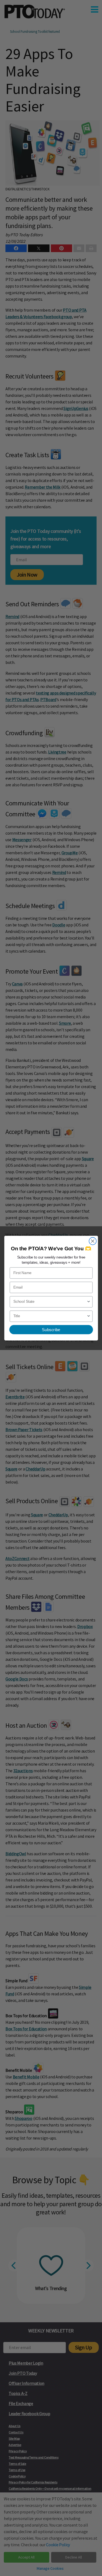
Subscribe (51, 1329)
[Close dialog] (93, 1241)
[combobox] (50, 1302)
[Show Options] (89, 1302)
